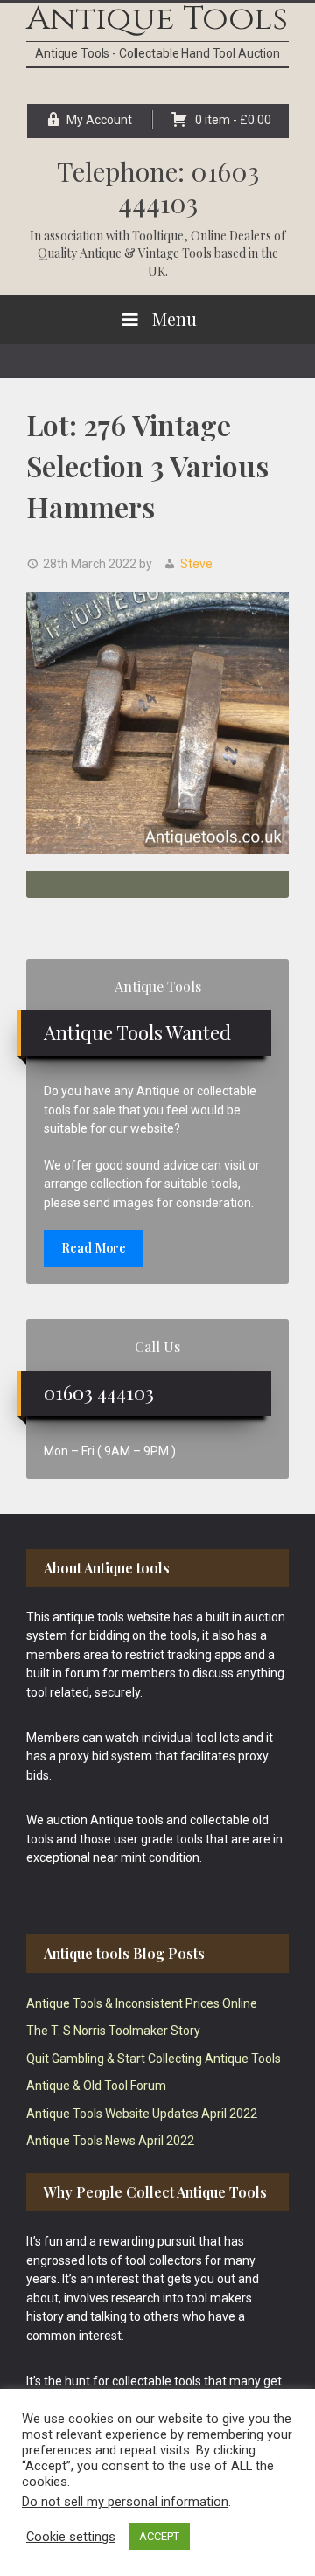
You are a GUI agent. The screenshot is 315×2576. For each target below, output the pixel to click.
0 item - (233, 120)
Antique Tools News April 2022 (110, 2141)
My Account (99, 120)
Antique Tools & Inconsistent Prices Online (142, 2003)
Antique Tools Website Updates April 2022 (142, 2114)
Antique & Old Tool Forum (96, 2086)
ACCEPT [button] (159, 2536)
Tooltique (158, 236)
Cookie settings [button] (71, 2537)
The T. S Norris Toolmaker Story (113, 2031)
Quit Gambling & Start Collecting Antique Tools (154, 2059)
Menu (175, 319)
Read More (94, 1248)
